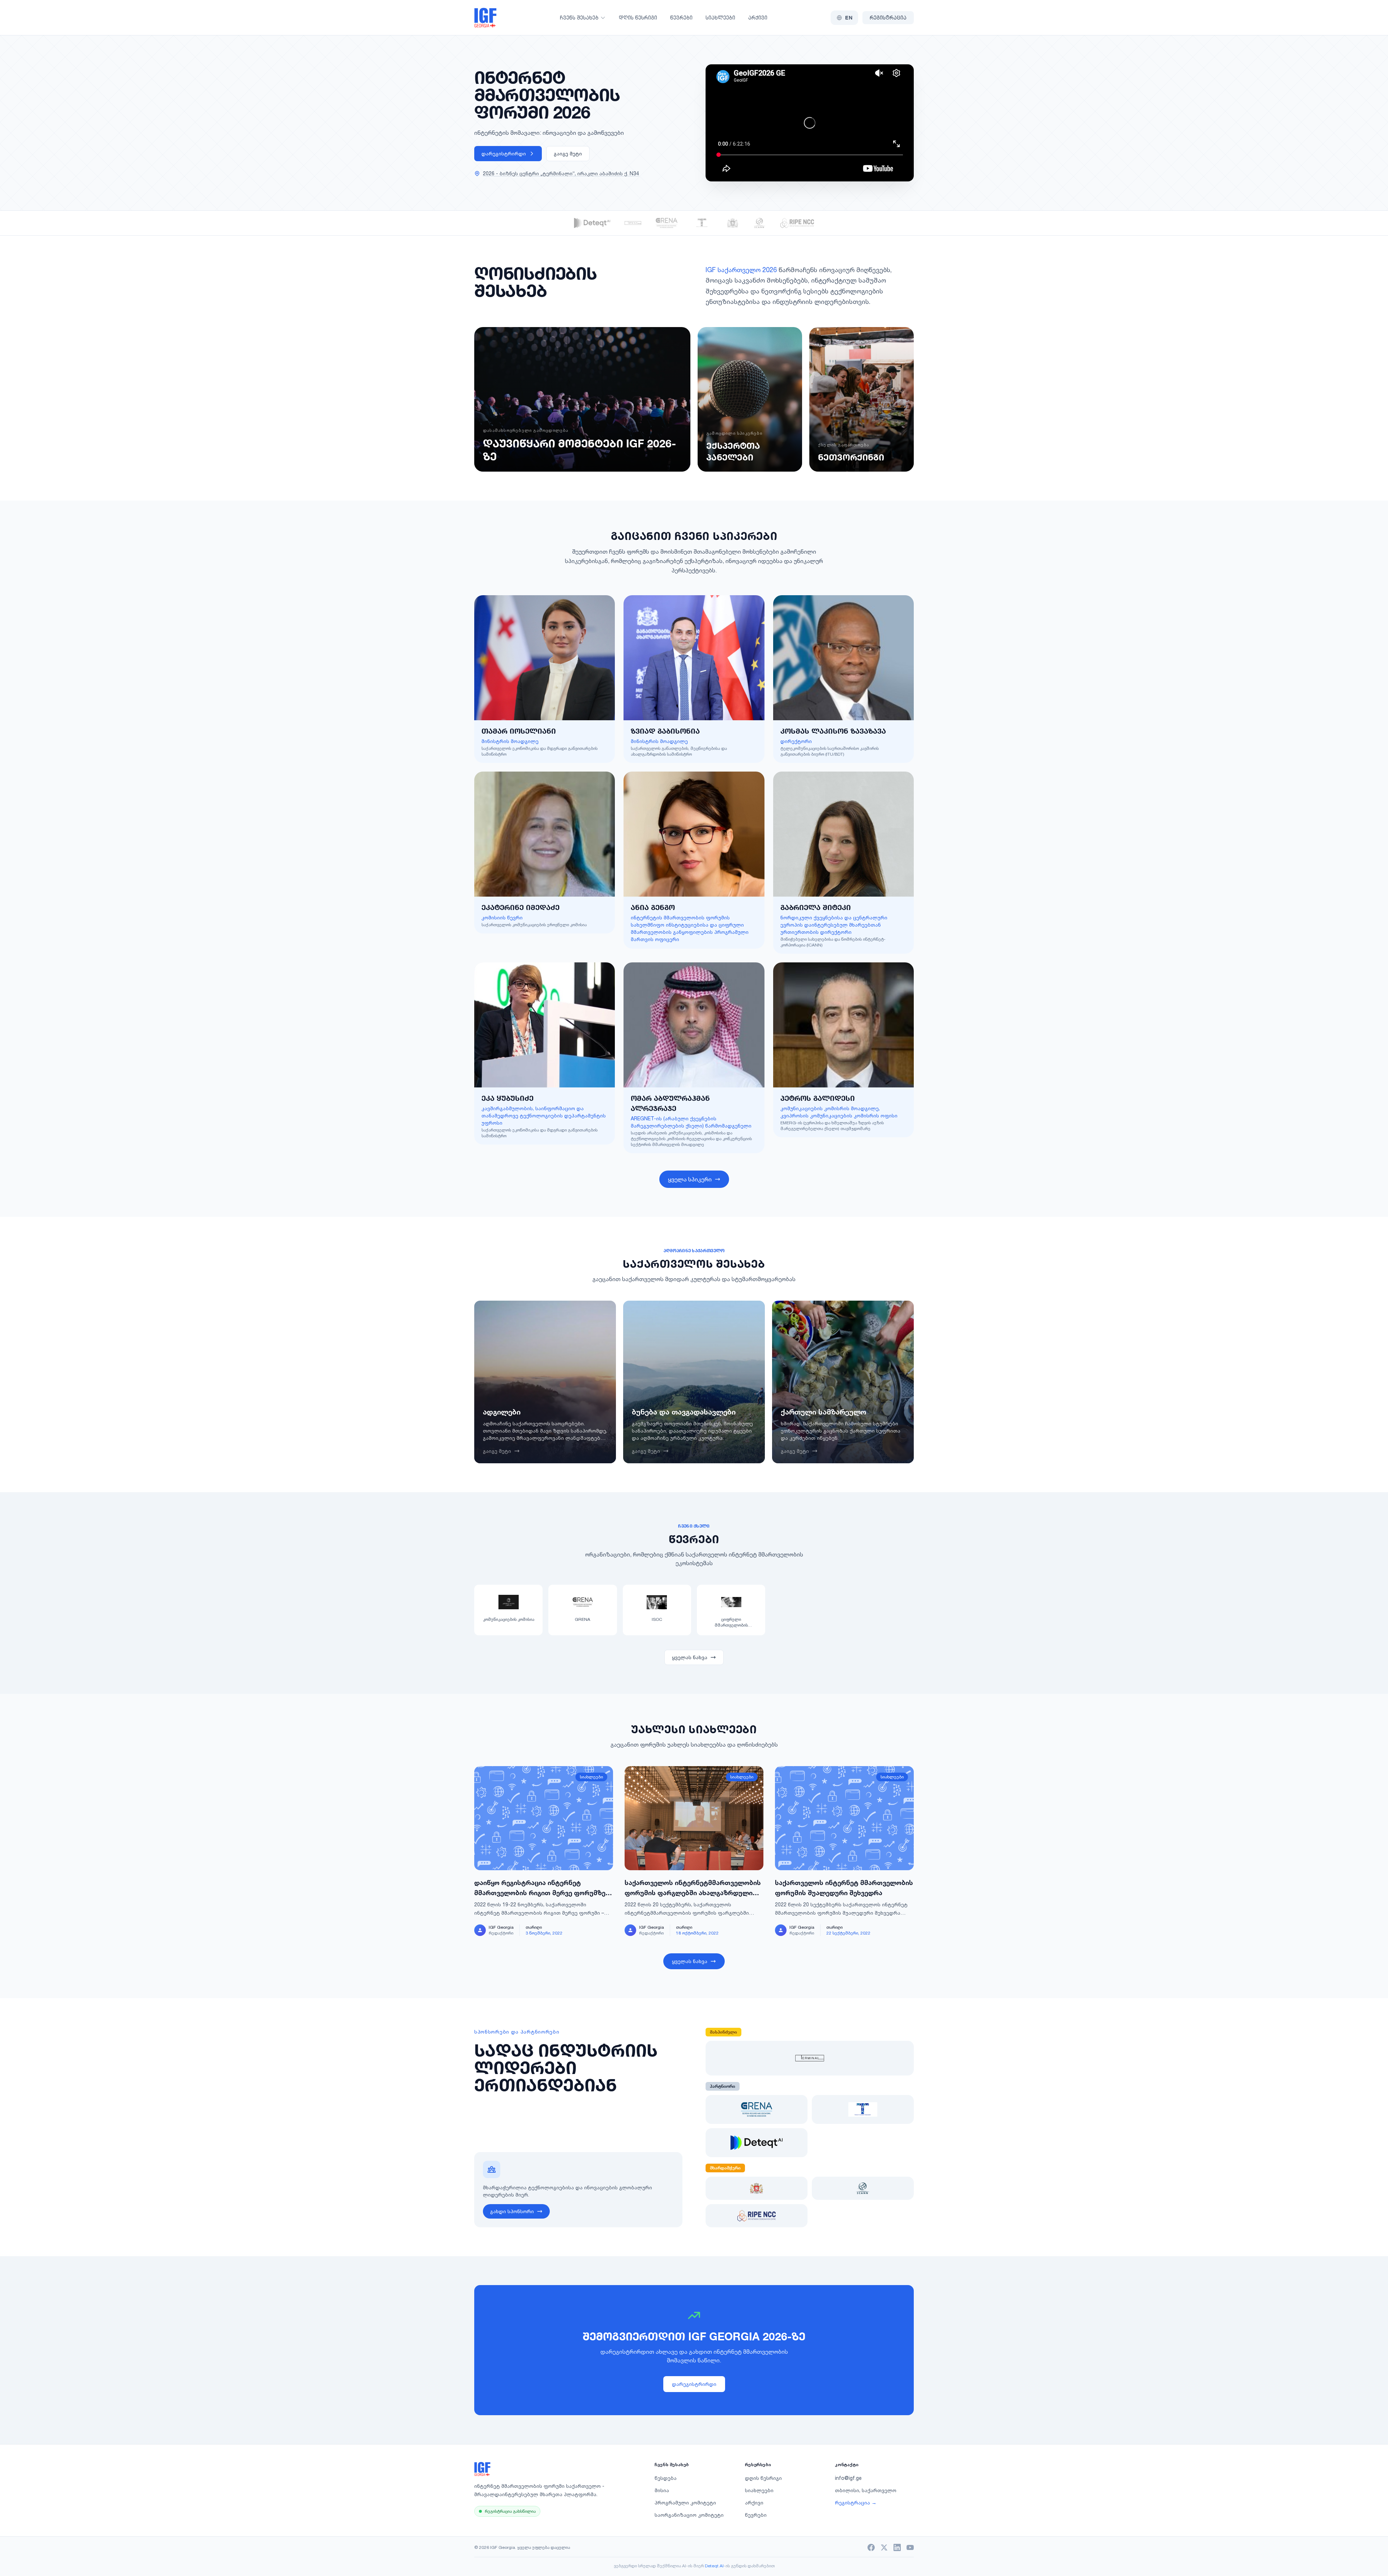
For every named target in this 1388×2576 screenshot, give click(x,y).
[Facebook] (871, 2547)
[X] (884, 2547)
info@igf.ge (848, 2478)
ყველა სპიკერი (690, 1179)
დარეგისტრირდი (504, 153)
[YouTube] (910, 2547)
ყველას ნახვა (690, 1657)
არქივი (758, 18)
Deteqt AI (714, 2566)
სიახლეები (720, 18)
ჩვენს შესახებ (579, 18)
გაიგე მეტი (568, 153)
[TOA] (702, 223)
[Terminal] (633, 223)
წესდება (666, 2478)
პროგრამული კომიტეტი (685, 2502)
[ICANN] (760, 223)
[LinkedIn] (897, 2547)
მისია (662, 2490)
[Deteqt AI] (592, 223)
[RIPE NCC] (797, 223)
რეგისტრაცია (888, 18)
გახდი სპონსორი (512, 2211)
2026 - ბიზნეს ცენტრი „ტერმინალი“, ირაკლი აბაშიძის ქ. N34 (561, 173)
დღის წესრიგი (638, 18)
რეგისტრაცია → (856, 2502)
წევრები (681, 18)
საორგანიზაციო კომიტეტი (689, 2515)
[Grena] (667, 223)
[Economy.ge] (733, 223)
